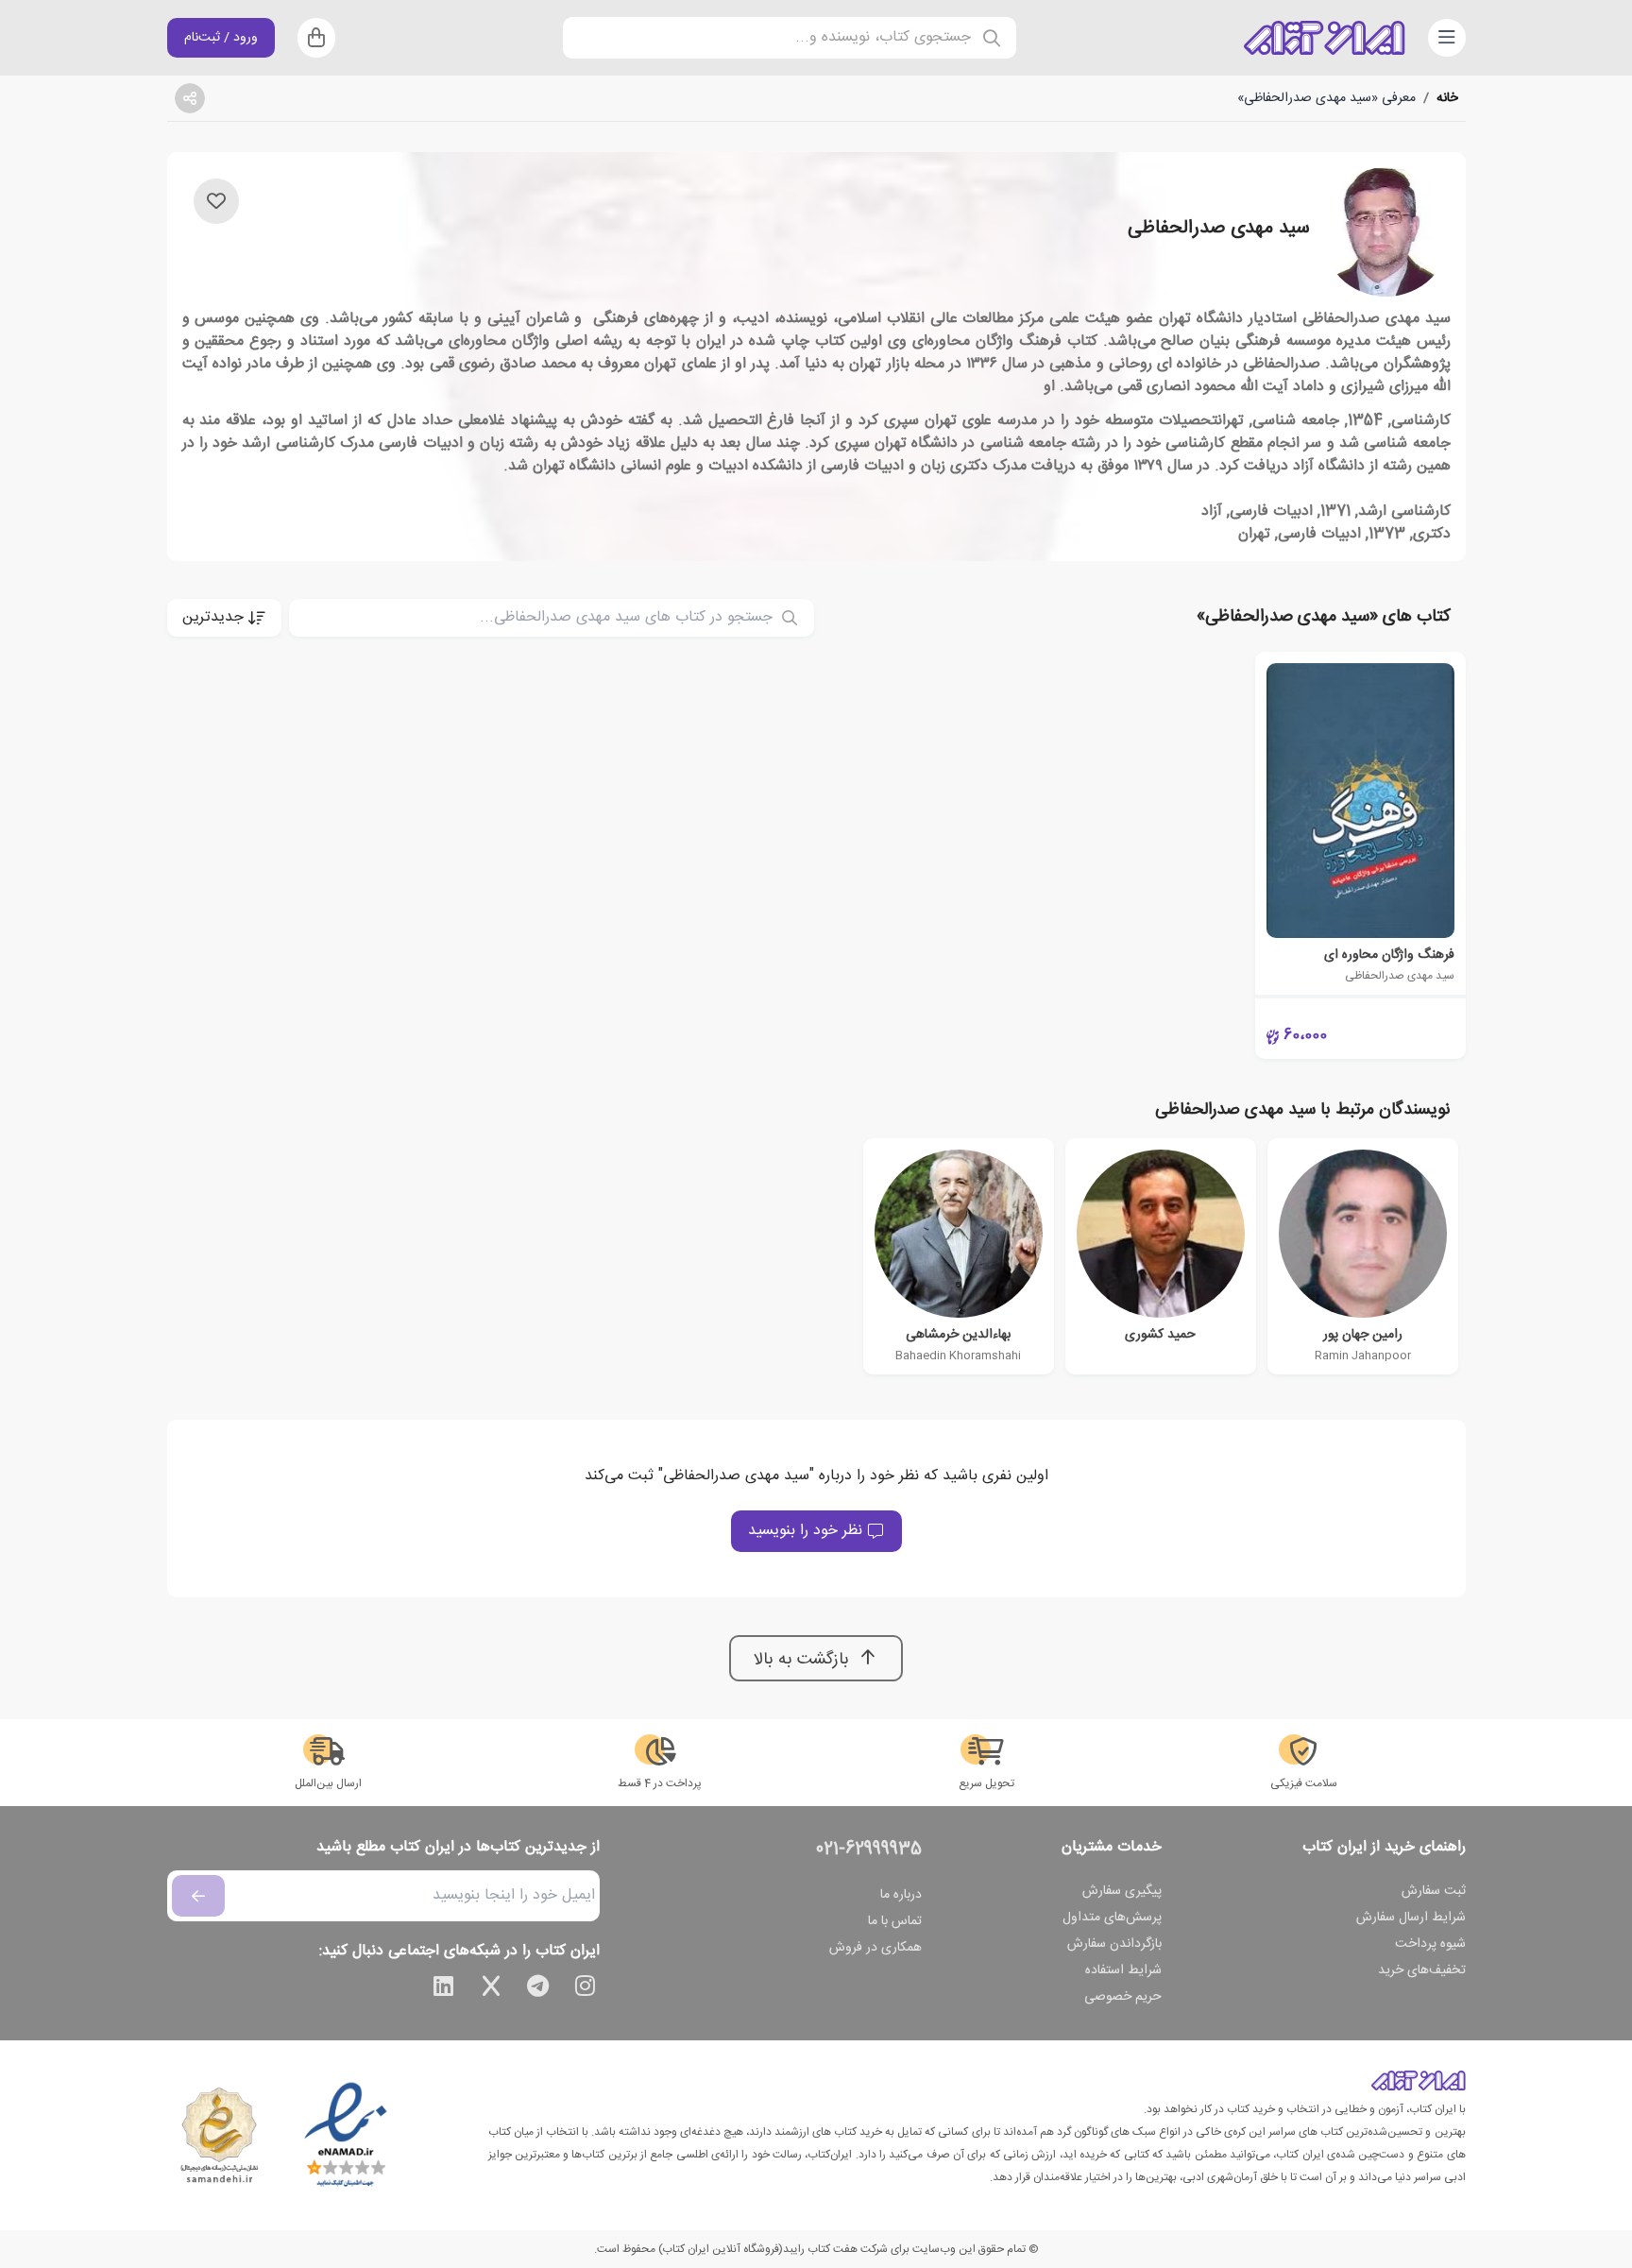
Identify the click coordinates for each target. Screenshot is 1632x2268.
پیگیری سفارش (1122, 1891)
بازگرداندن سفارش (1114, 1944)
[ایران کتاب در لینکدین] (444, 1989)
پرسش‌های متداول (1112, 1918)
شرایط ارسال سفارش (1411, 1918)
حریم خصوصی (1123, 1997)
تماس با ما (895, 1921)
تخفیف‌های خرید (1422, 1970)
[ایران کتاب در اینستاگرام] (586, 1989)
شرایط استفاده (1123, 1970)
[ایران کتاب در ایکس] (491, 1989)
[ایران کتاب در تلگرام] (538, 1989)
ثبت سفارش (1434, 1891)
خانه (1447, 98)
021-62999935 (869, 1850)
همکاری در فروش (875, 1948)
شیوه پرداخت (1430, 1944)
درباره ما (901, 1895)
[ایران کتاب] (1324, 38)
